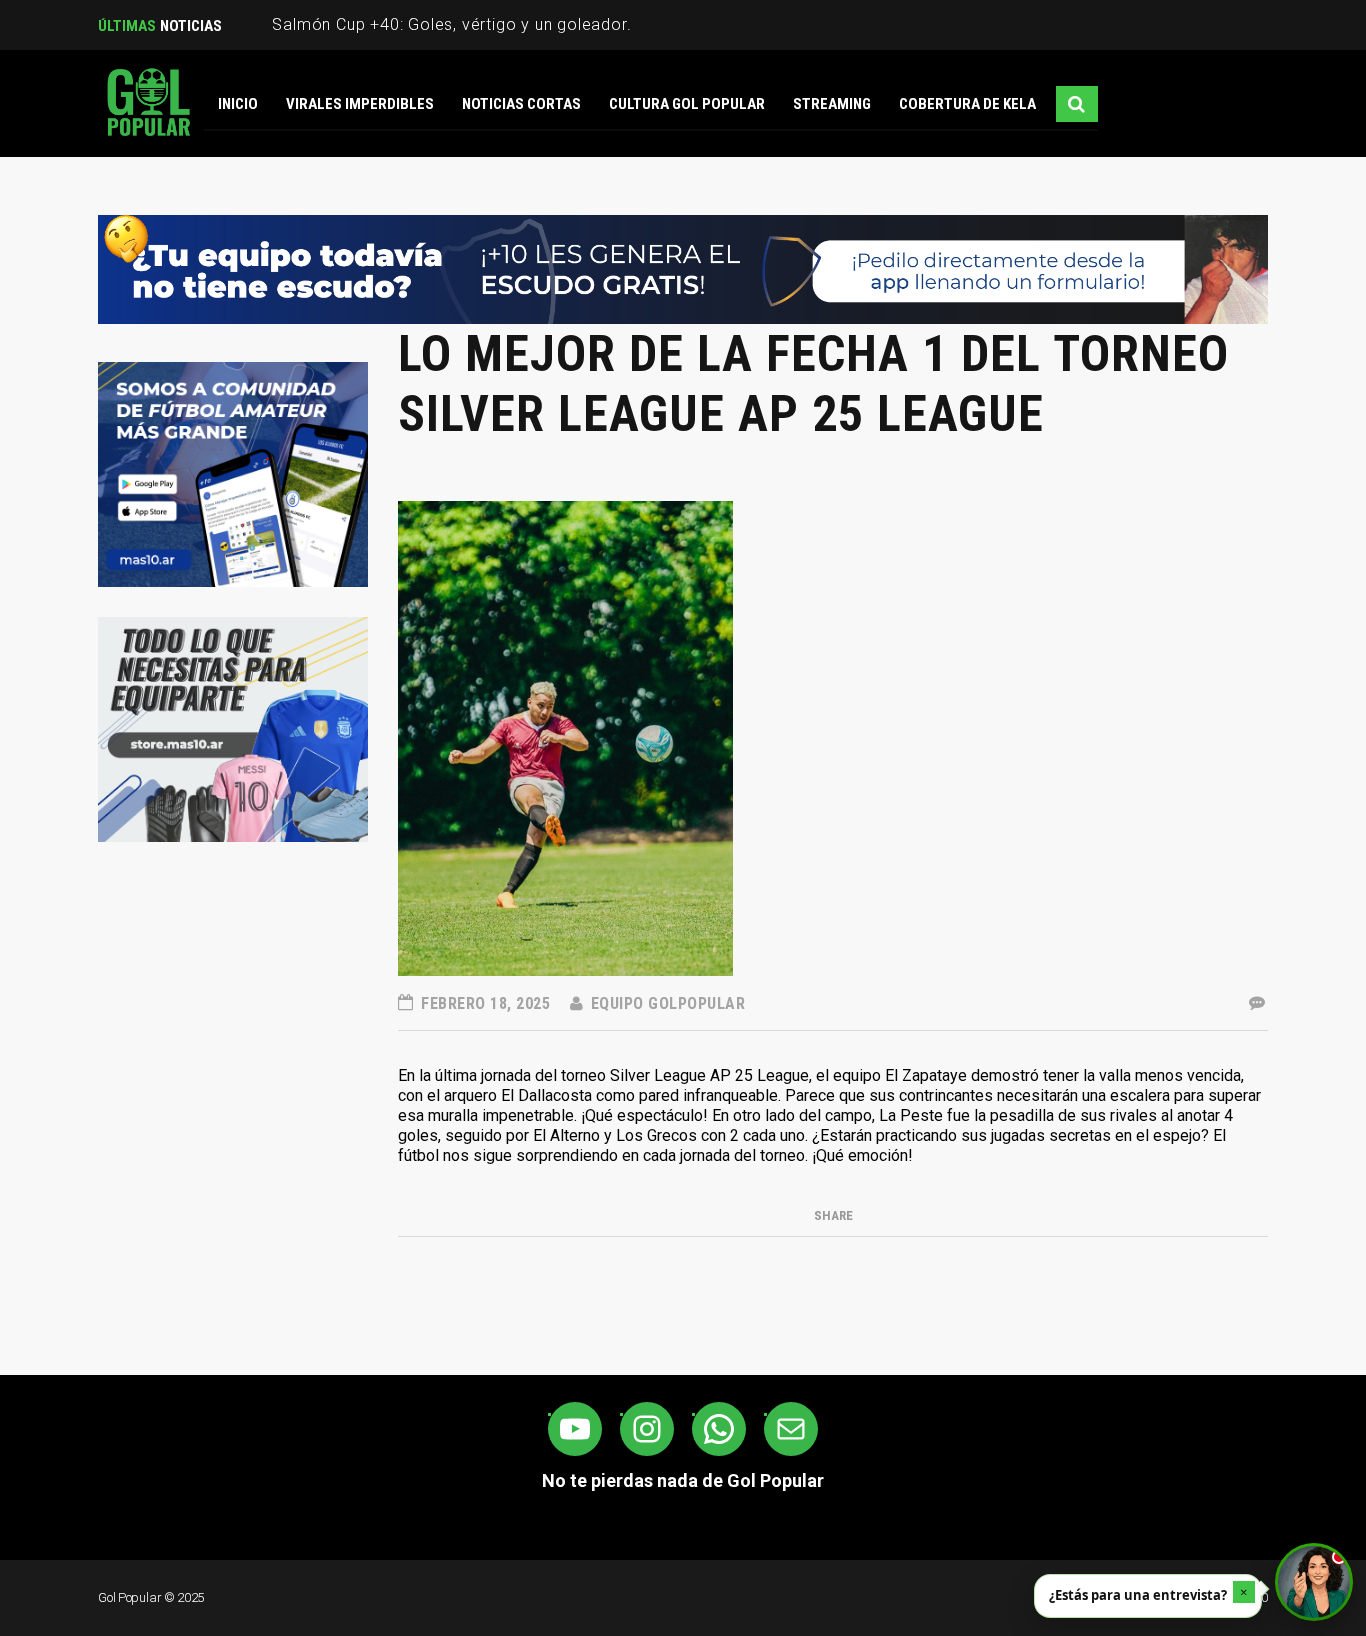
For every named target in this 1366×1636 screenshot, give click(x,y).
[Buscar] (1077, 104)
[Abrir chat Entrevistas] (1314, 1582)
